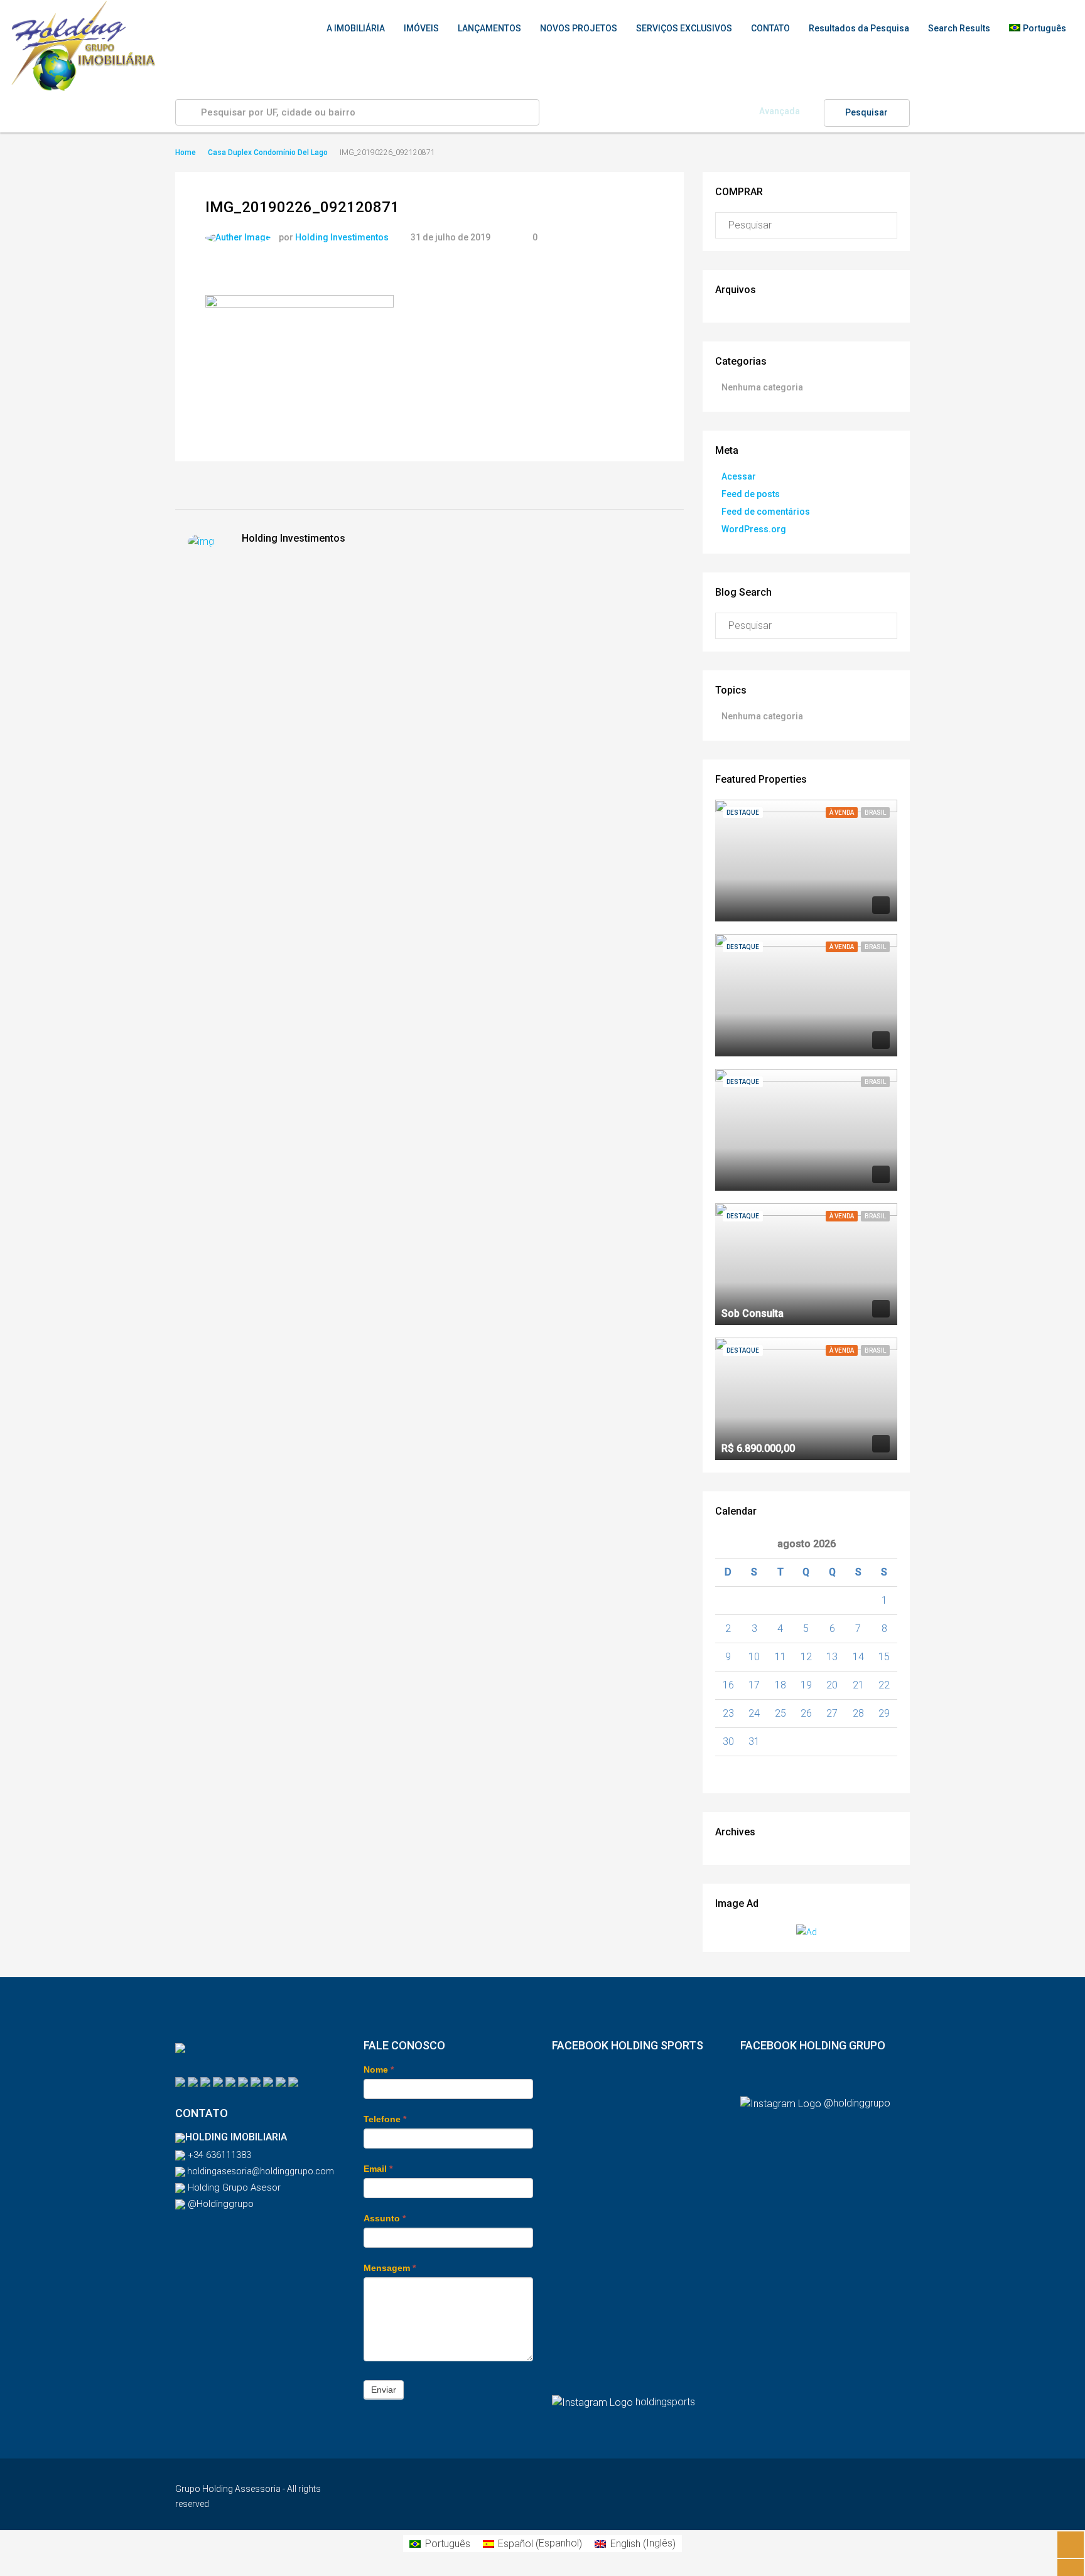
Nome (379, 2069)
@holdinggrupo (857, 2103)
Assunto (385, 2218)
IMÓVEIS (421, 28)
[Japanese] (293, 2081)
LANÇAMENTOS (489, 28)
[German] (218, 2081)
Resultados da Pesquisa (859, 28)
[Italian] (256, 2081)
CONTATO (770, 28)
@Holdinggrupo (219, 2204)
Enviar (384, 2390)
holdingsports (665, 2402)
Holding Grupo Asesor (233, 2187)
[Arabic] (281, 2081)
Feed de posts (751, 494)
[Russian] (230, 2081)
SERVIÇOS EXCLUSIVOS (684, 28)
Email (378, 2169)
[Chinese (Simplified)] (243, 2081)
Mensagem (390, 2268)
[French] (268, 2081)
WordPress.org (754, 529)
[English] (193, 2081)
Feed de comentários (766, 512)
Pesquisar (866, 112)
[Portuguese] (180, 2081)
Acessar (739, 476)
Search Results (959, 28)
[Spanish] (205, 2081)
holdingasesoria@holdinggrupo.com (260, 2171)
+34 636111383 (218, 2155)
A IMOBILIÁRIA (356, 28)
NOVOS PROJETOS (579, 28)
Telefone (385, 2119)
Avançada (780, 111)
